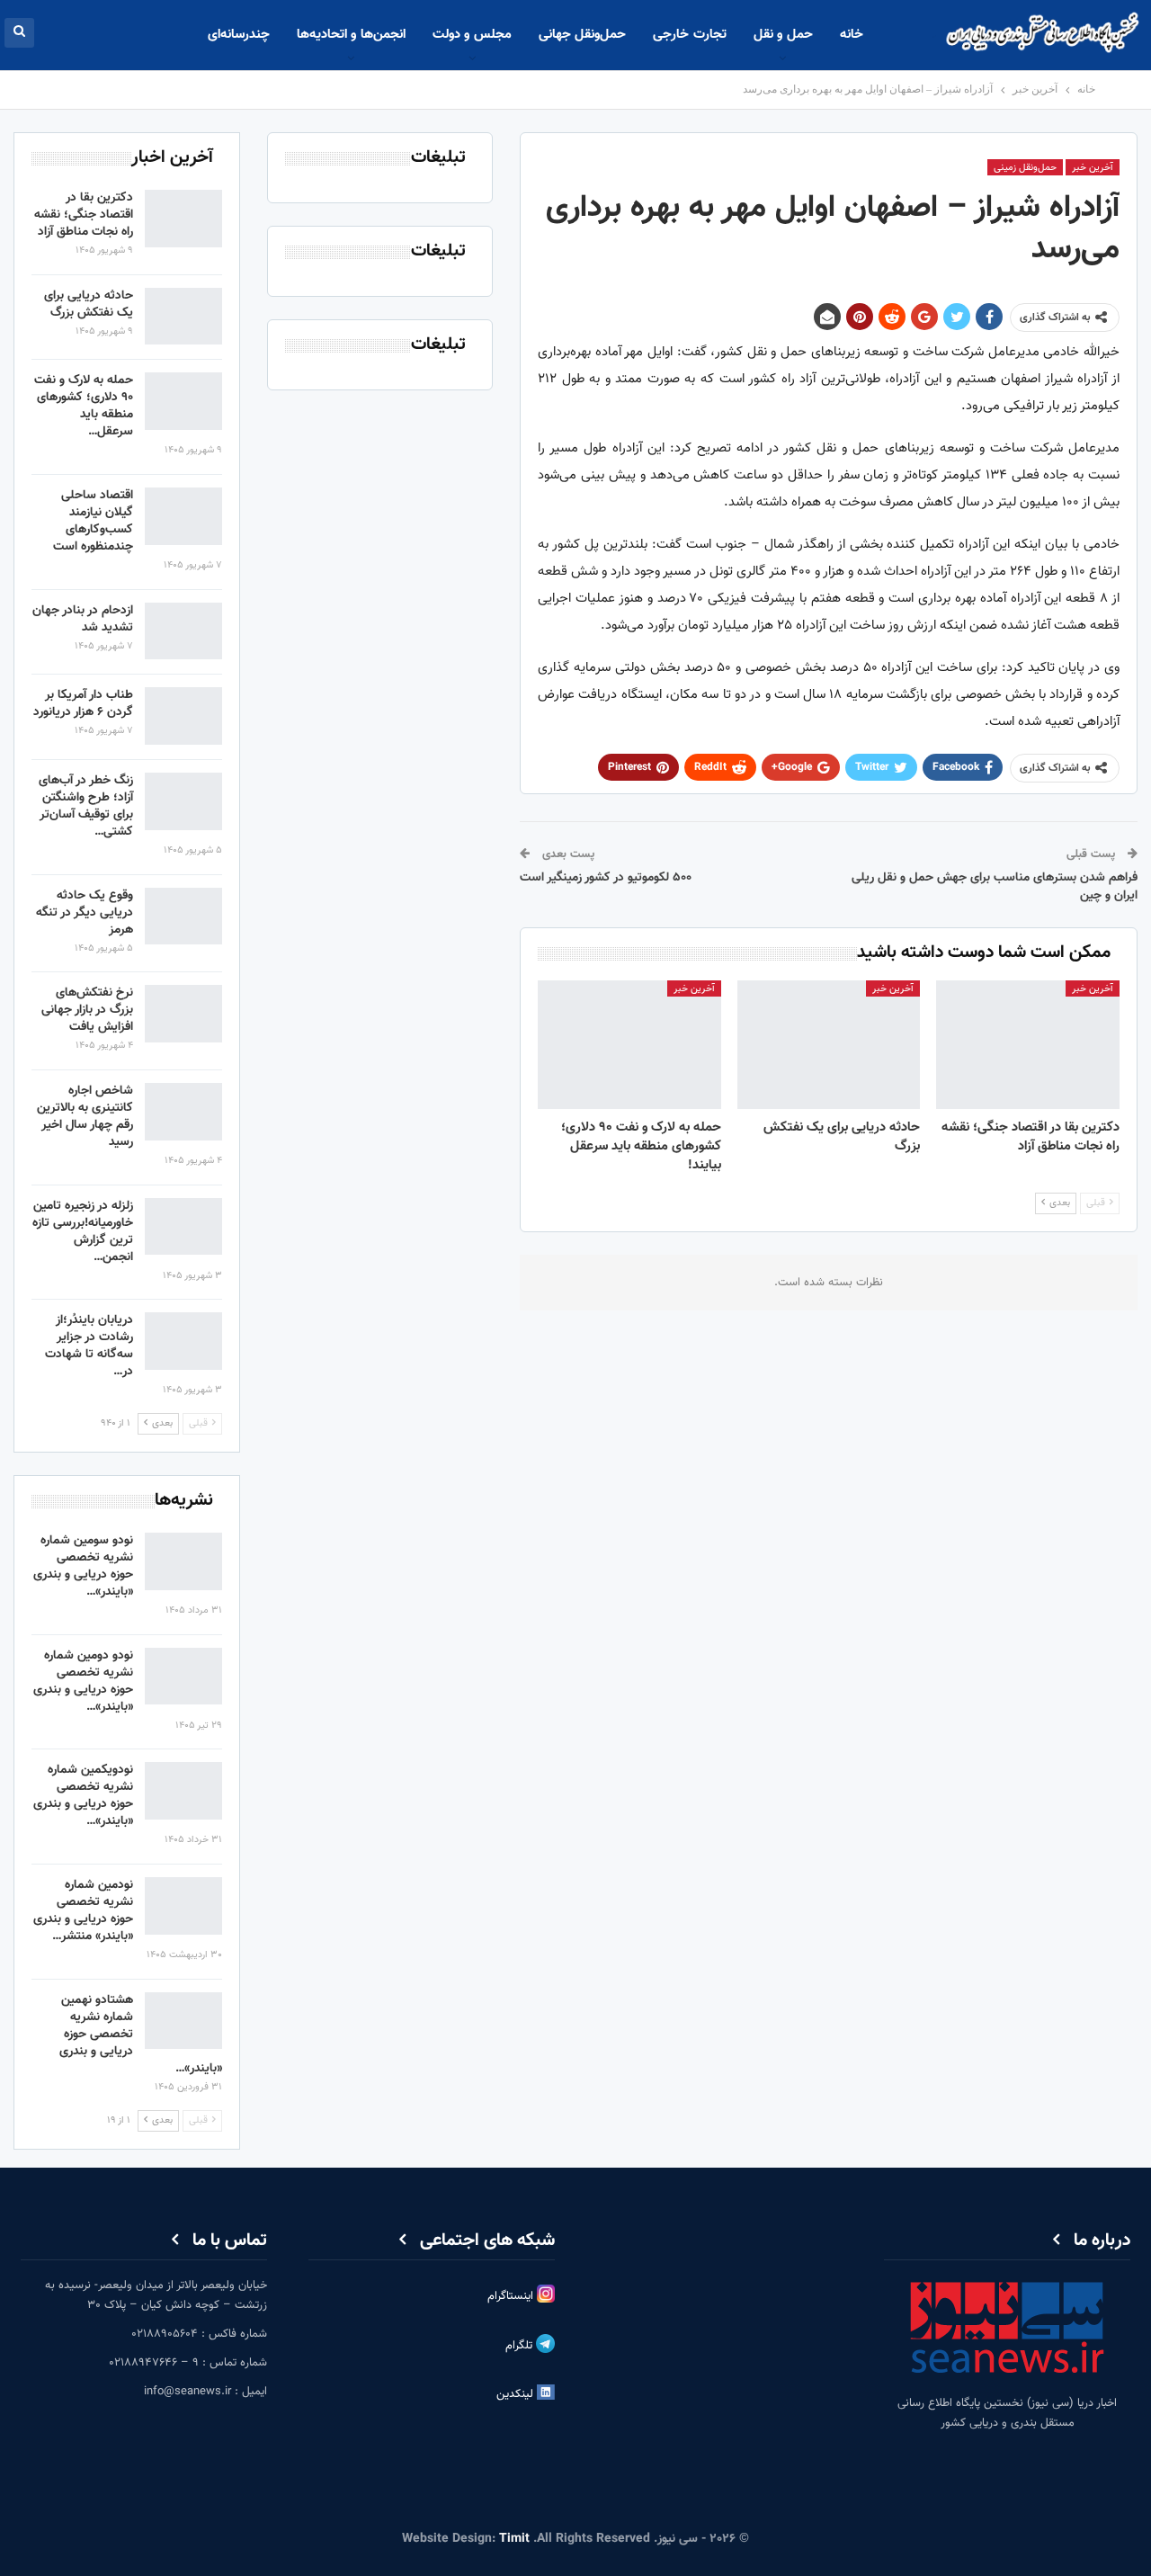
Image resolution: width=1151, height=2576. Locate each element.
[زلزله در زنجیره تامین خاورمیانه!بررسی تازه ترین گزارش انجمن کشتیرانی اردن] (183, 1227)
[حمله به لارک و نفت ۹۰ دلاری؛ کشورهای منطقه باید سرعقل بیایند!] (629, 1045)
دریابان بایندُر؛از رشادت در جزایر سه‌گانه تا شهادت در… (89, 1346)
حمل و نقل (783, 35)
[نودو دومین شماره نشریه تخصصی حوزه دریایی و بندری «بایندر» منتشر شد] (183, 1677)
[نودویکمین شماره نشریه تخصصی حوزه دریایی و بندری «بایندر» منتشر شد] (183, 1791)
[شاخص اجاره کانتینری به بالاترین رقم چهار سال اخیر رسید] (183, 1112)
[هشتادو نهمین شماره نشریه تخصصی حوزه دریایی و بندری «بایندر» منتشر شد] (183, 2021)
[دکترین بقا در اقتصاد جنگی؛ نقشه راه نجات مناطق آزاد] (1028, 1045)
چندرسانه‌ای (239, 35)
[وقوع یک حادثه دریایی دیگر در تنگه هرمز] (183, 917)
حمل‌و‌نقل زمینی (1025, 168)
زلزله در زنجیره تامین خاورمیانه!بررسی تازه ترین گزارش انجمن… (83, 1232)
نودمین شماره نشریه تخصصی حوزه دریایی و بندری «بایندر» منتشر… (83, 1911)
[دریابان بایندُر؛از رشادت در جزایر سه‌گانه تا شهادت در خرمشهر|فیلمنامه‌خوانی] (183, 1341)
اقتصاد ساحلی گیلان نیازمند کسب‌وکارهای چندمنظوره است (93, 521)
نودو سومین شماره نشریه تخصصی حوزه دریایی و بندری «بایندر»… (83, 1566)
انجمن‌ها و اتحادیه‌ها (351, 35)
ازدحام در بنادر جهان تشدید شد (83, 619)
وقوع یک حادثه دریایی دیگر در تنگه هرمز (85, 913)
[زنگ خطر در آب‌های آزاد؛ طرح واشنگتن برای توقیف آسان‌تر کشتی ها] (183, 801)
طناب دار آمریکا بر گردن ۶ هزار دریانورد (83, 704)
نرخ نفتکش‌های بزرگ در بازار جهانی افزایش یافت (87, 1010)
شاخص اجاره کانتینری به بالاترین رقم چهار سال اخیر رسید (85, 1117)
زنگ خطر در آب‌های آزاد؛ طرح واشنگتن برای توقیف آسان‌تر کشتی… (86, 806)
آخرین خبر (1093, 168)
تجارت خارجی (689, 35)
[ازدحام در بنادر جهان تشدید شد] (183, 631)
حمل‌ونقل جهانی (582, 35)
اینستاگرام (512, 2296)
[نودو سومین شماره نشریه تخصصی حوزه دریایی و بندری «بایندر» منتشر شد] (183, 1561)
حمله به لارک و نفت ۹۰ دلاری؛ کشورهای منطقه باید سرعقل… (84, 406)
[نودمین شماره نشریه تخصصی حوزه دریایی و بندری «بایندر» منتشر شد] (183, 1906)
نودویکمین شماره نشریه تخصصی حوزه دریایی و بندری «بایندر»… (83, 1796)
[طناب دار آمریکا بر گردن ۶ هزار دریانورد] (183, 716)
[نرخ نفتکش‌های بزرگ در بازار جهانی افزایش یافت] (183, 1014)
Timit (514, 2539)
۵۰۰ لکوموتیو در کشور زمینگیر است (606, 878)
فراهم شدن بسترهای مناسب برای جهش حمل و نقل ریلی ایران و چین (995, 887)
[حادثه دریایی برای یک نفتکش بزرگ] (829, 1045)
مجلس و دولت (472, 35)
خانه (852, 35)
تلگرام (521, 2346)
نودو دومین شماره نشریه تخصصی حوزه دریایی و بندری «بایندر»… (83, 1682)
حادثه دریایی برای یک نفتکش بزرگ (89, 304)
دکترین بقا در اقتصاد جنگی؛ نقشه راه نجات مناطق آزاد (84, 215)
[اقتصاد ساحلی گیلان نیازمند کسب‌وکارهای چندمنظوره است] (183, 516)
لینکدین (517, 2394)
